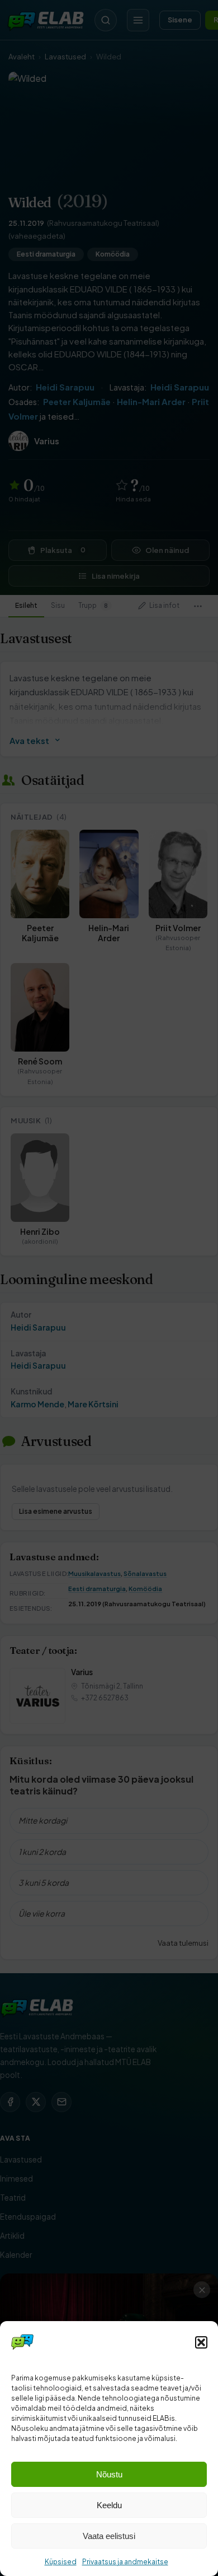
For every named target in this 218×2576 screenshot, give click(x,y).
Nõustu (109, 2474)
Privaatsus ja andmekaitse (125, 2562)
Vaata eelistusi (109, 2536)
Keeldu (109, 2505)
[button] (201, 2342)
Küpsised (61, 2562)
